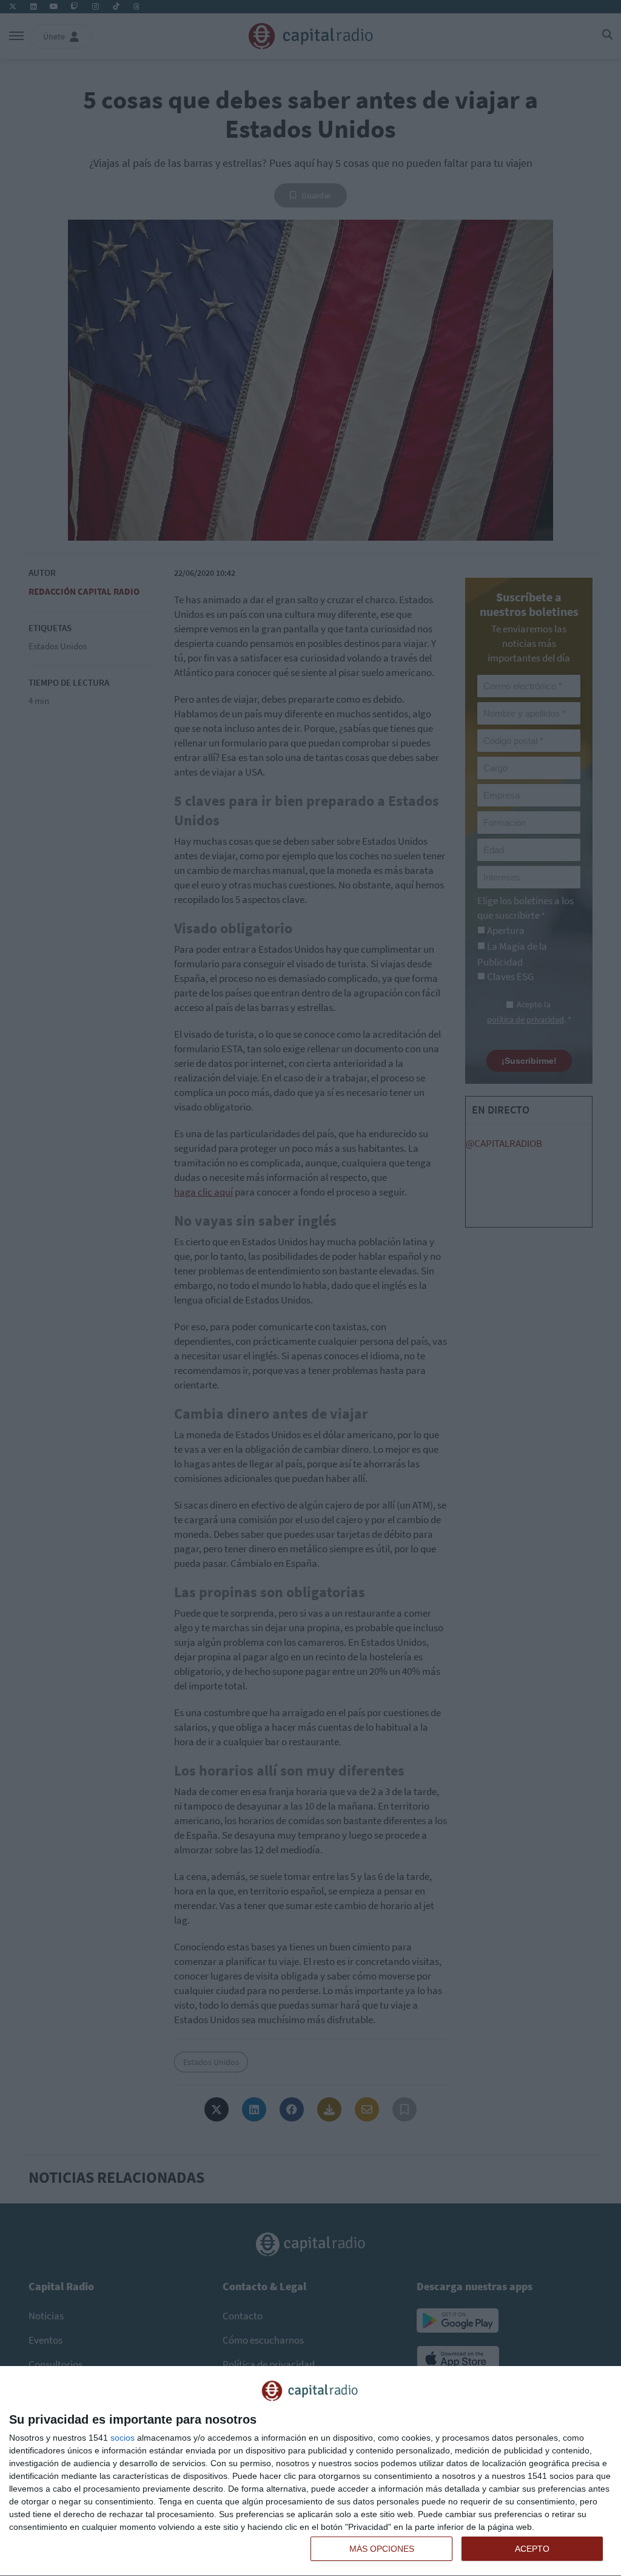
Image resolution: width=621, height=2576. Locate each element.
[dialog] (310, 2471)
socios (123, 2438)
